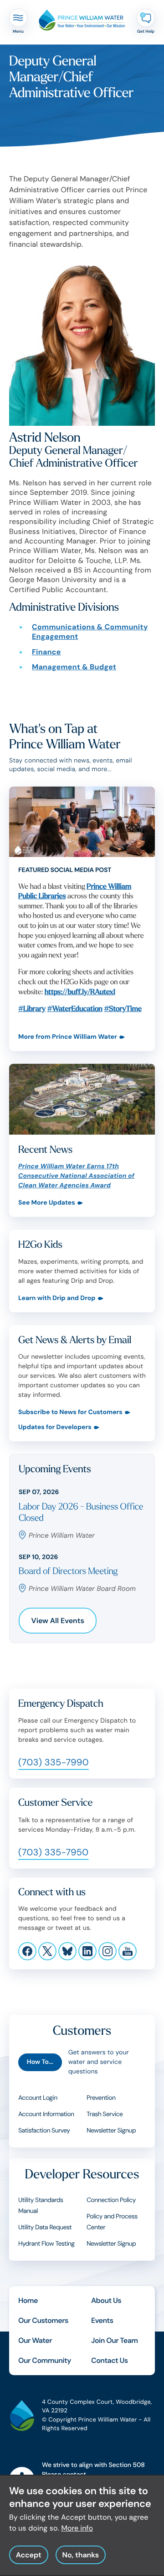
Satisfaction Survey (44, 2131)
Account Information (46, 2114)
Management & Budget (74, 667)
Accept (29, 2555)
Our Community (45, 2360)
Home (28, 2300)
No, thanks (80, 2555)
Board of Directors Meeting (68, 1572)
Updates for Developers (55, 1428)
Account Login (38, 2098)
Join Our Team (115, 2340)
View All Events (58, 1621)
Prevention (101, 2098)
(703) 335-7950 (53, 1853)
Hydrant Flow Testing (46, 2244)
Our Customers (43, 2320)
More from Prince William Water (68, 1037)
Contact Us (110, 2360)
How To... (40, 2062)
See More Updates (47, 1203)
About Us (106, 2300)
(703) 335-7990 (54, 1763)
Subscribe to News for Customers (70, 1413)
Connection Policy (111, 2200)
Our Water (35, 2340)
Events (102, 2320)
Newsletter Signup (111, 2131)
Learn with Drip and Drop (57, 1298)
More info (77, 2528)
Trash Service (105, 2114)
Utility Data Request (45, 2227)
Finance (46, 652)
